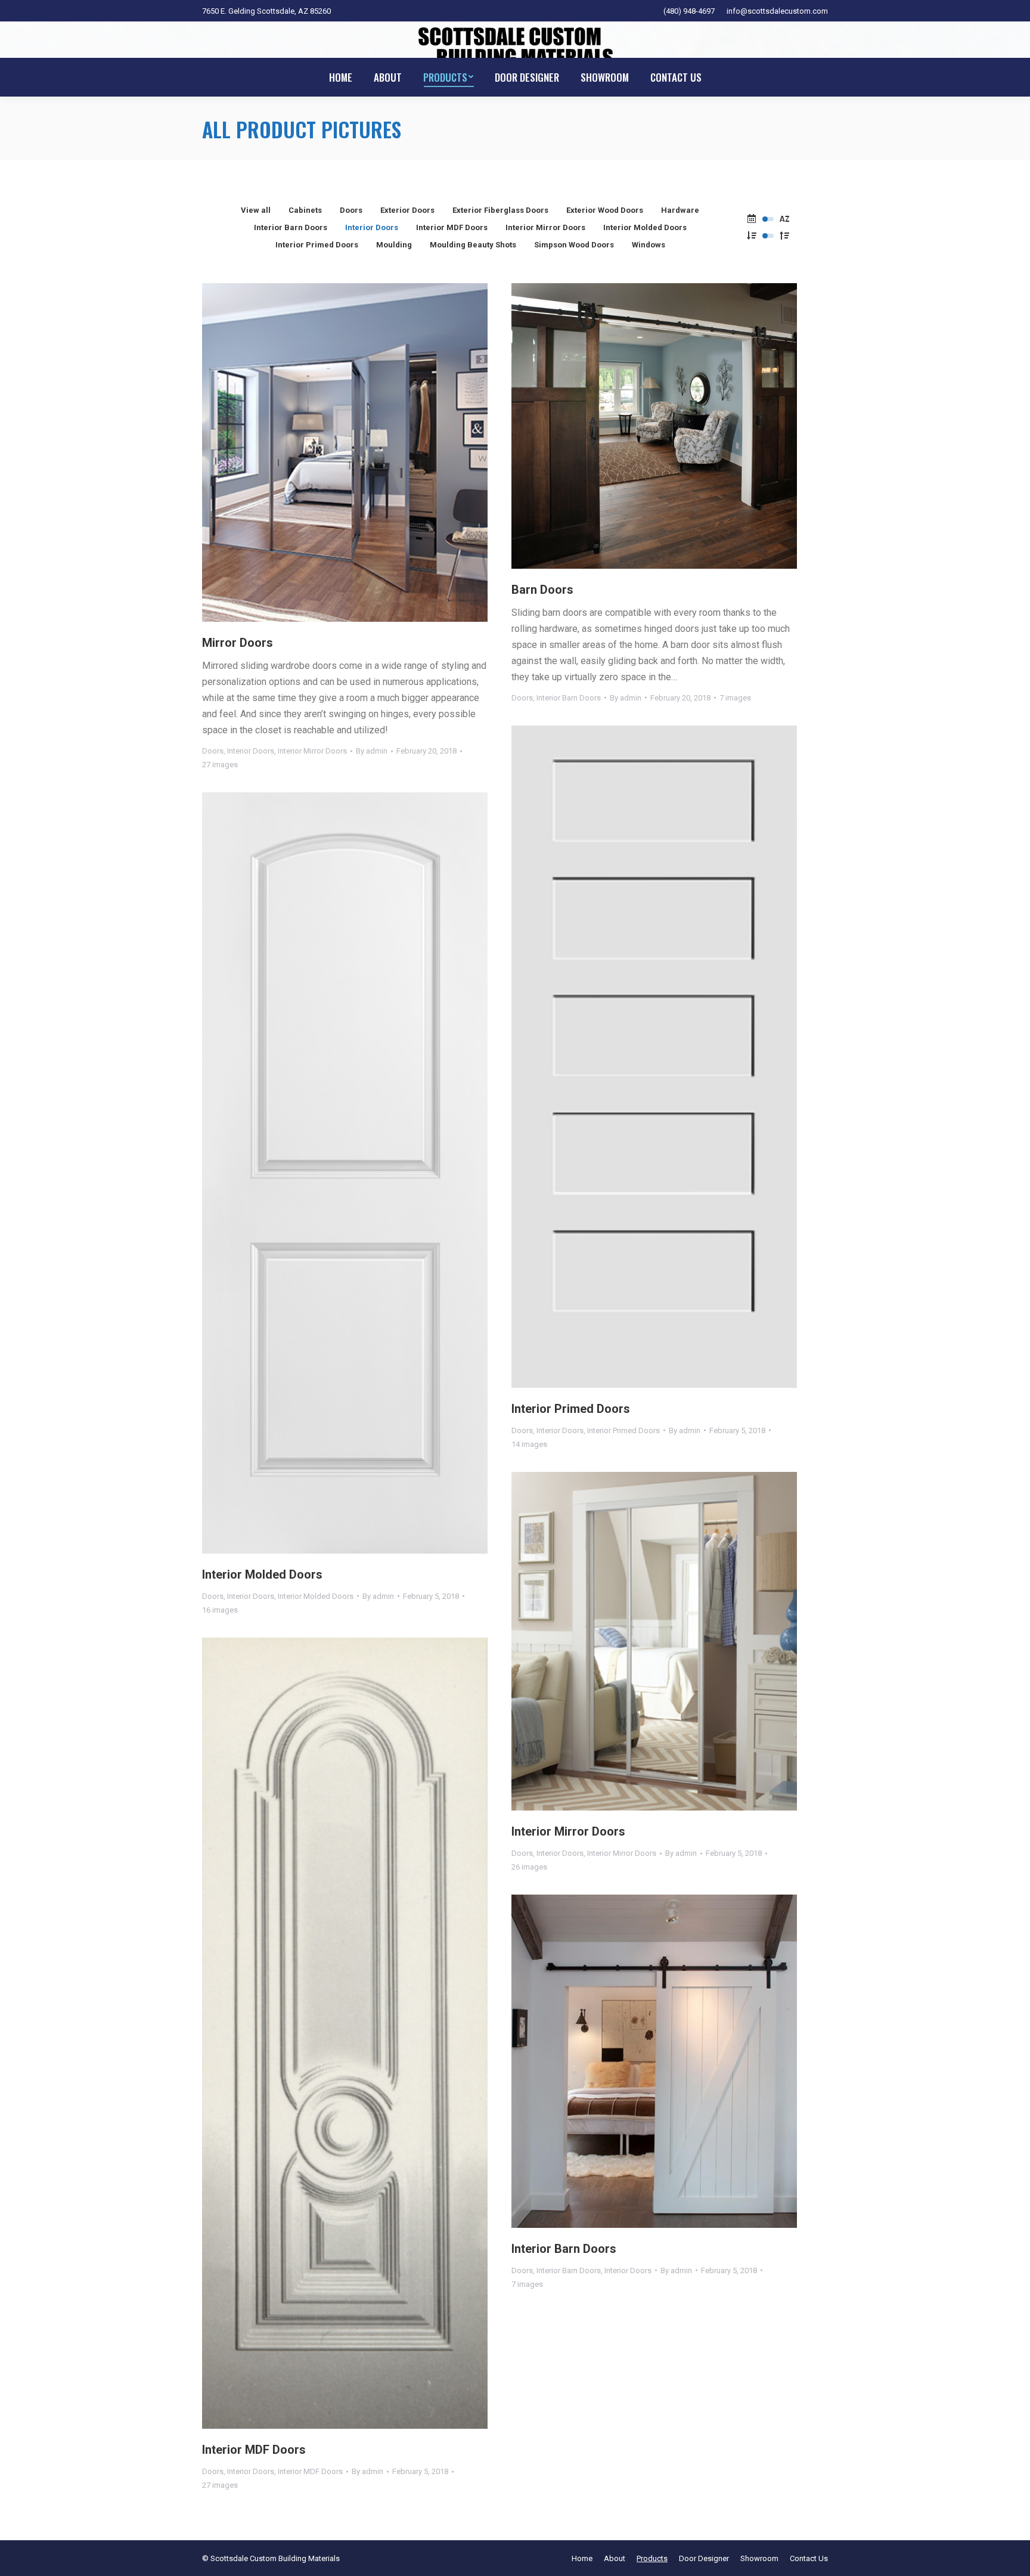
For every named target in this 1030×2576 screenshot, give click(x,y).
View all (256, 210)
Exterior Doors (407, 210)
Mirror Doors (238, 643)
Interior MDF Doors (452, 227)
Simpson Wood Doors (574, 245)
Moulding (394, 245)
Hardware (680, 210)
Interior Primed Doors (317, 245)
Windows (649, 245)
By (372, 751)
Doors (351, 210)
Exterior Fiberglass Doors (500, 210)
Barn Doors (542, 590)
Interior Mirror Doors (545, 227)
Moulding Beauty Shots (473, 245)
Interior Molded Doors (645, 227)
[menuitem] (341, 77)
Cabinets (305, 210)
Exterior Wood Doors (605, 210)
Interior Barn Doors (291, 227)
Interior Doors (372, 227)
